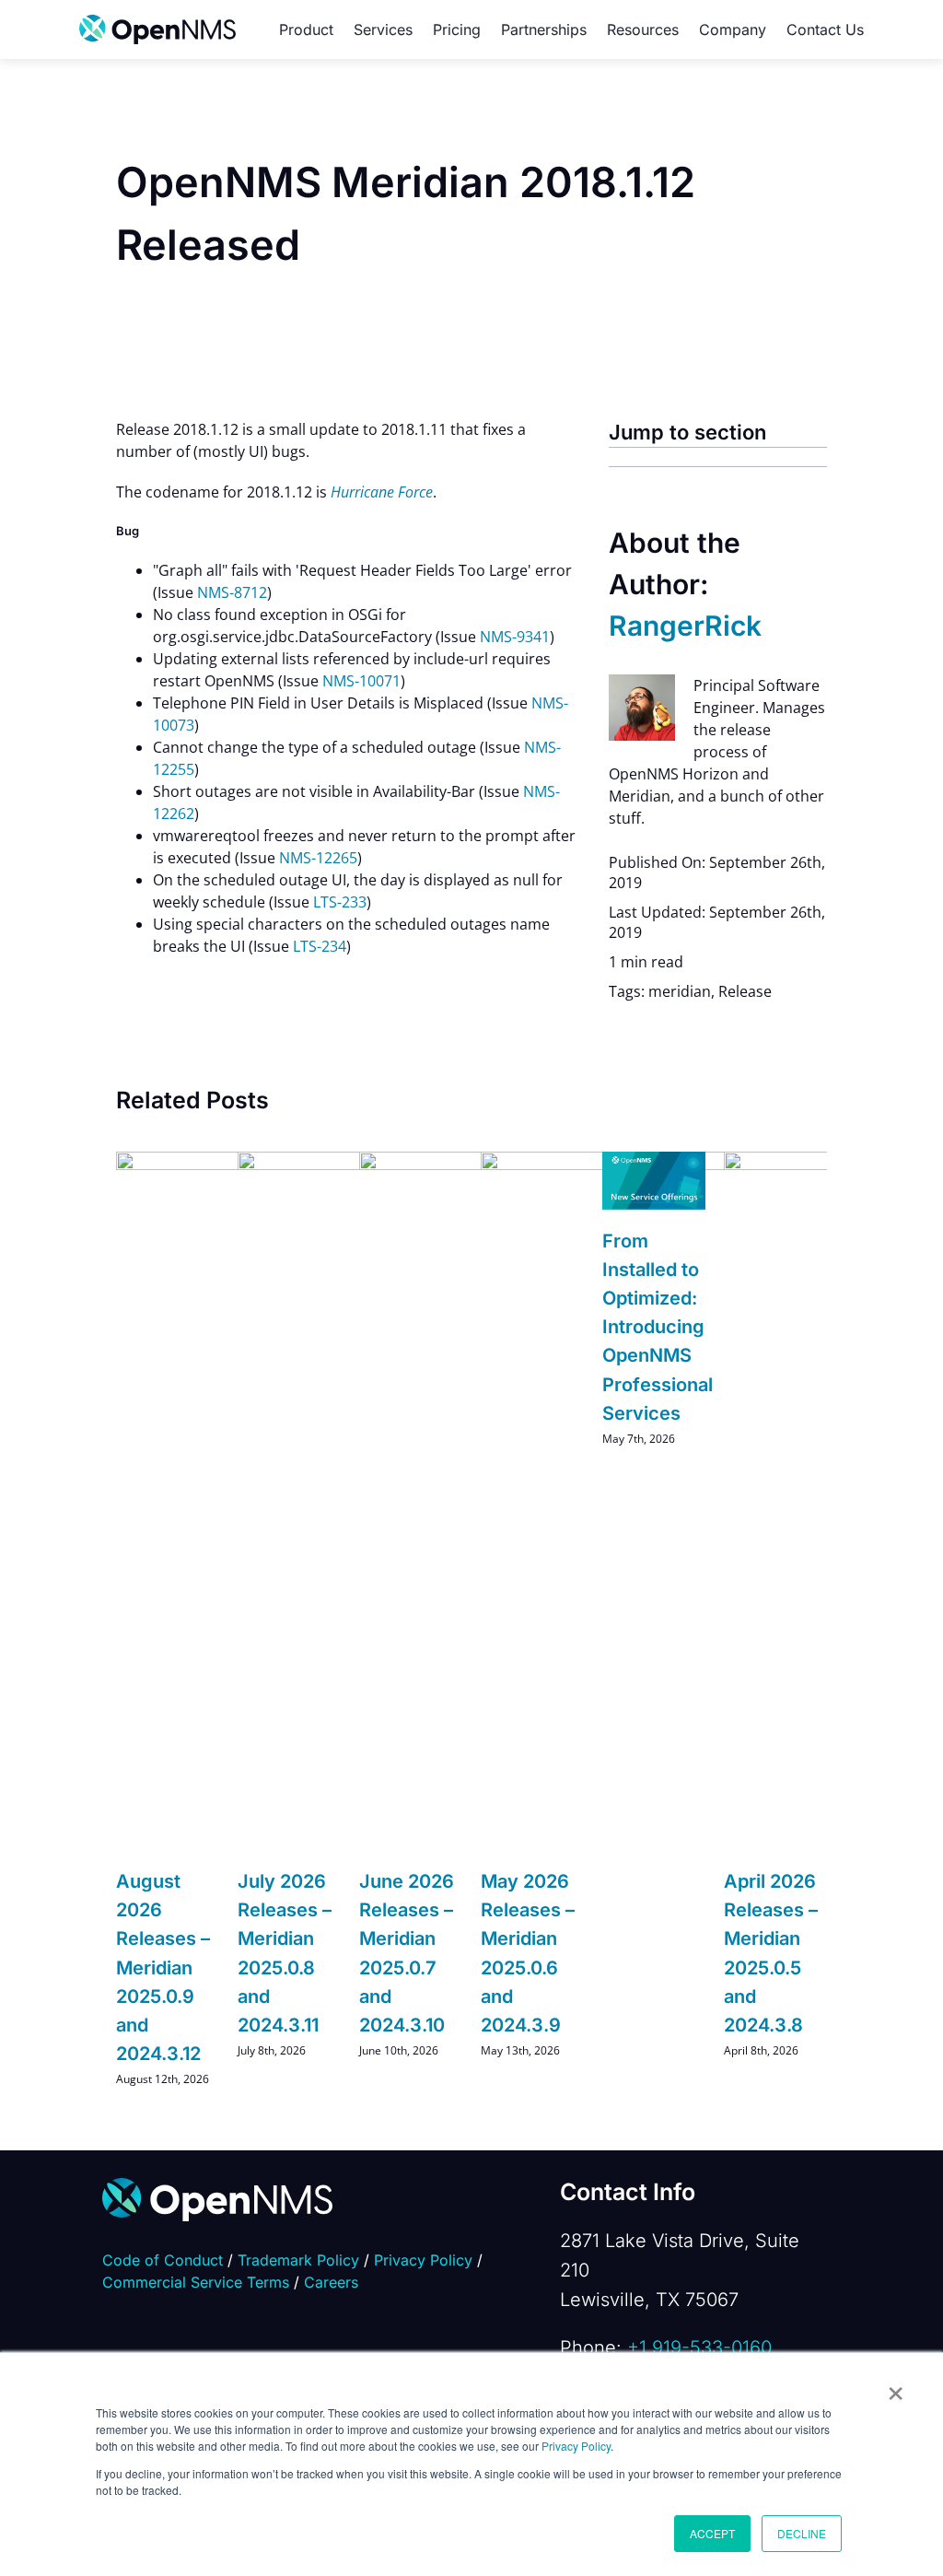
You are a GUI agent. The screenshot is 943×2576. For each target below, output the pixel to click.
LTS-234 (320, 946)
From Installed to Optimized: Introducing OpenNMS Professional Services (658, 1327)
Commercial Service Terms (196, 2282)
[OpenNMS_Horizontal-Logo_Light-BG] (157, 22)
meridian (680, 991)
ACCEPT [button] (712, 2533)
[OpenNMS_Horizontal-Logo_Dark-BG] (217, 2185)
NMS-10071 (361, 681)
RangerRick (685, 626)
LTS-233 (340, 902)
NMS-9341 (515, 637)
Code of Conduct (163, 2260)
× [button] (896, 2387)
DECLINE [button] (802, 2533)
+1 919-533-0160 (699, 2348)
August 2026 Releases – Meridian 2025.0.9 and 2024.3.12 (163, 1967)
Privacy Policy (576, 2446)
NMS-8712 (232, 592)
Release (745, 991)
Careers (331, 2282)
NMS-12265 (318, 858)
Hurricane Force (382, 492)
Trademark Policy (298, 2260)
